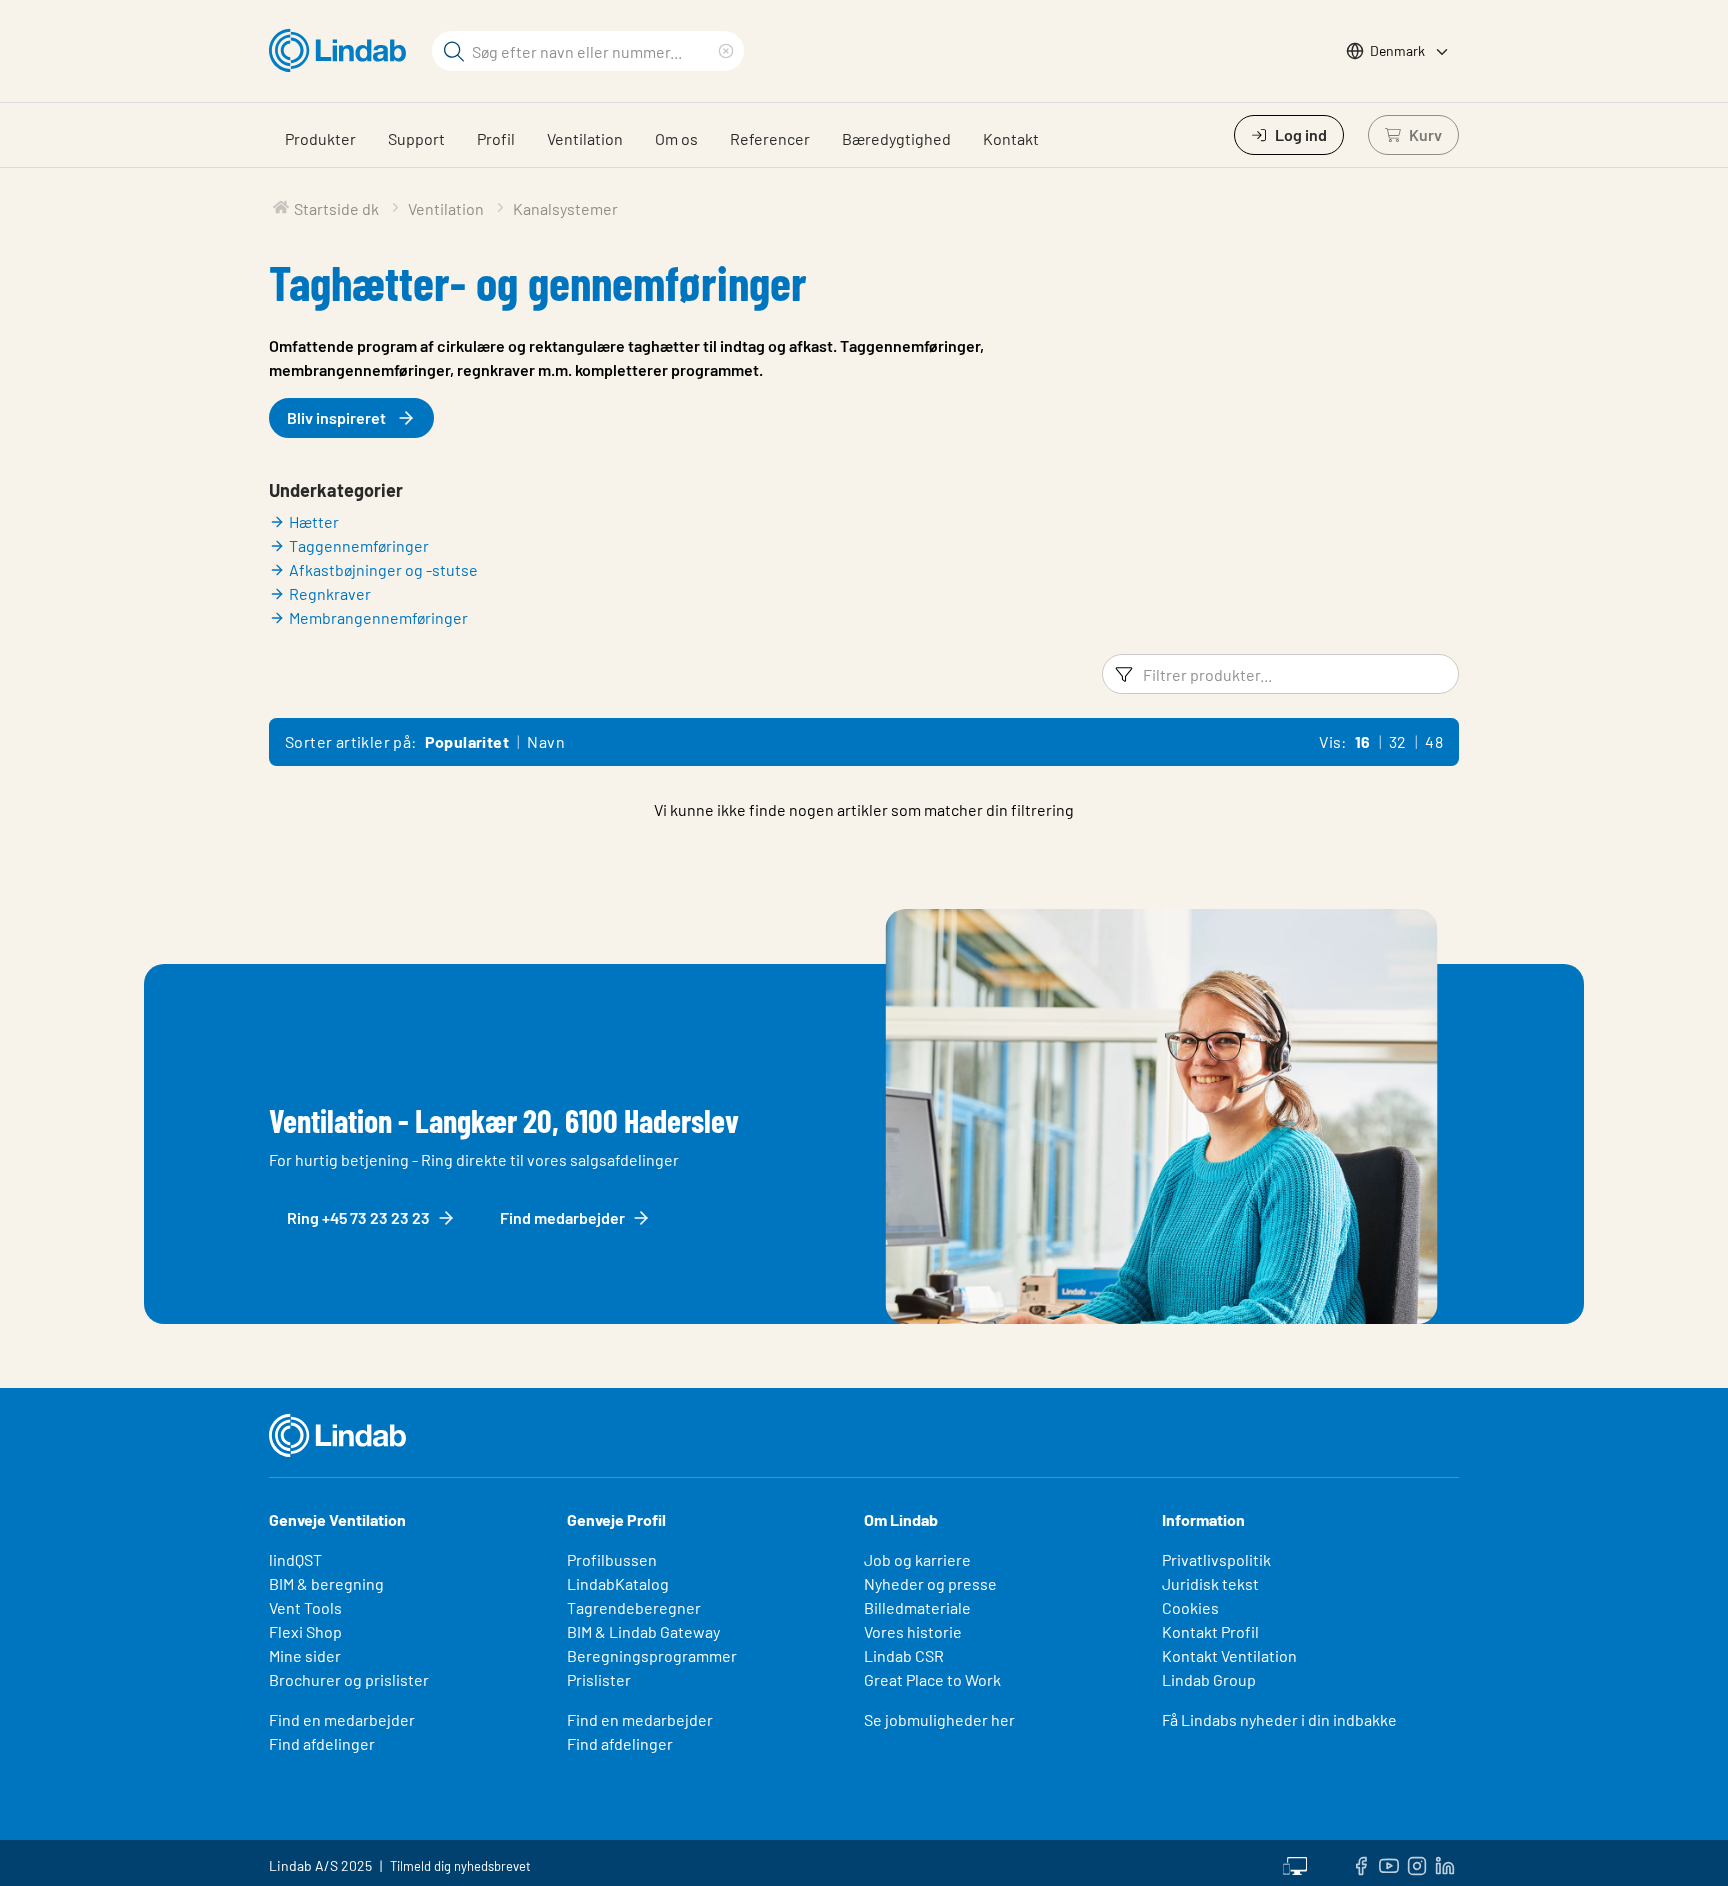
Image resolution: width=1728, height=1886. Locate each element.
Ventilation (585, 138)
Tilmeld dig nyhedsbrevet (460, 1866)
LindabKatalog (618, 1583)
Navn (546, 741)
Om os (676, 138)
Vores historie (913, 1631)
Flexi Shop (305, 1631)
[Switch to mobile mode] (1295, 1863)
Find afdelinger (322, 1743)
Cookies (1190, 1607)
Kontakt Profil (1210, 1631)
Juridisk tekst (1210, 1583)
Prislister (599, 1679)
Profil (496, 138)
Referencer (770, 138)
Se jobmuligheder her (939, 1719)
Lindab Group (1209, 1679)
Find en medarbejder (342, 1719)
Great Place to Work (932, 1679)
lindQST (295, 1559)
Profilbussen (612, 1559)
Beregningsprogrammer (652, 1655)
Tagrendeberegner (634, 1607)
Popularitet (467, 741)
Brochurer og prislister (349, 1679)
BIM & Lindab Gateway (643, 1631)
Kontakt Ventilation (1229, 1655)
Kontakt (1011, 138)
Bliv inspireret (336, 417)
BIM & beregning (326, 1583)
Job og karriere (917, 1559)
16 (1363, 741)
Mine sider (305, 1655)
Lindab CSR (904, 1655)
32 (1398, 741)
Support (416, 138)
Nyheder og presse (930, 1583)
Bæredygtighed (896, 138)
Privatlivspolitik (1216, 1559)
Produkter (320, 138)
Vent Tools (305, 1607)
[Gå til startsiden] (342, 51)
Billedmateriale (917, 1607)
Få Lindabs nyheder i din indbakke (1279, 1719)
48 (1434, 741)
